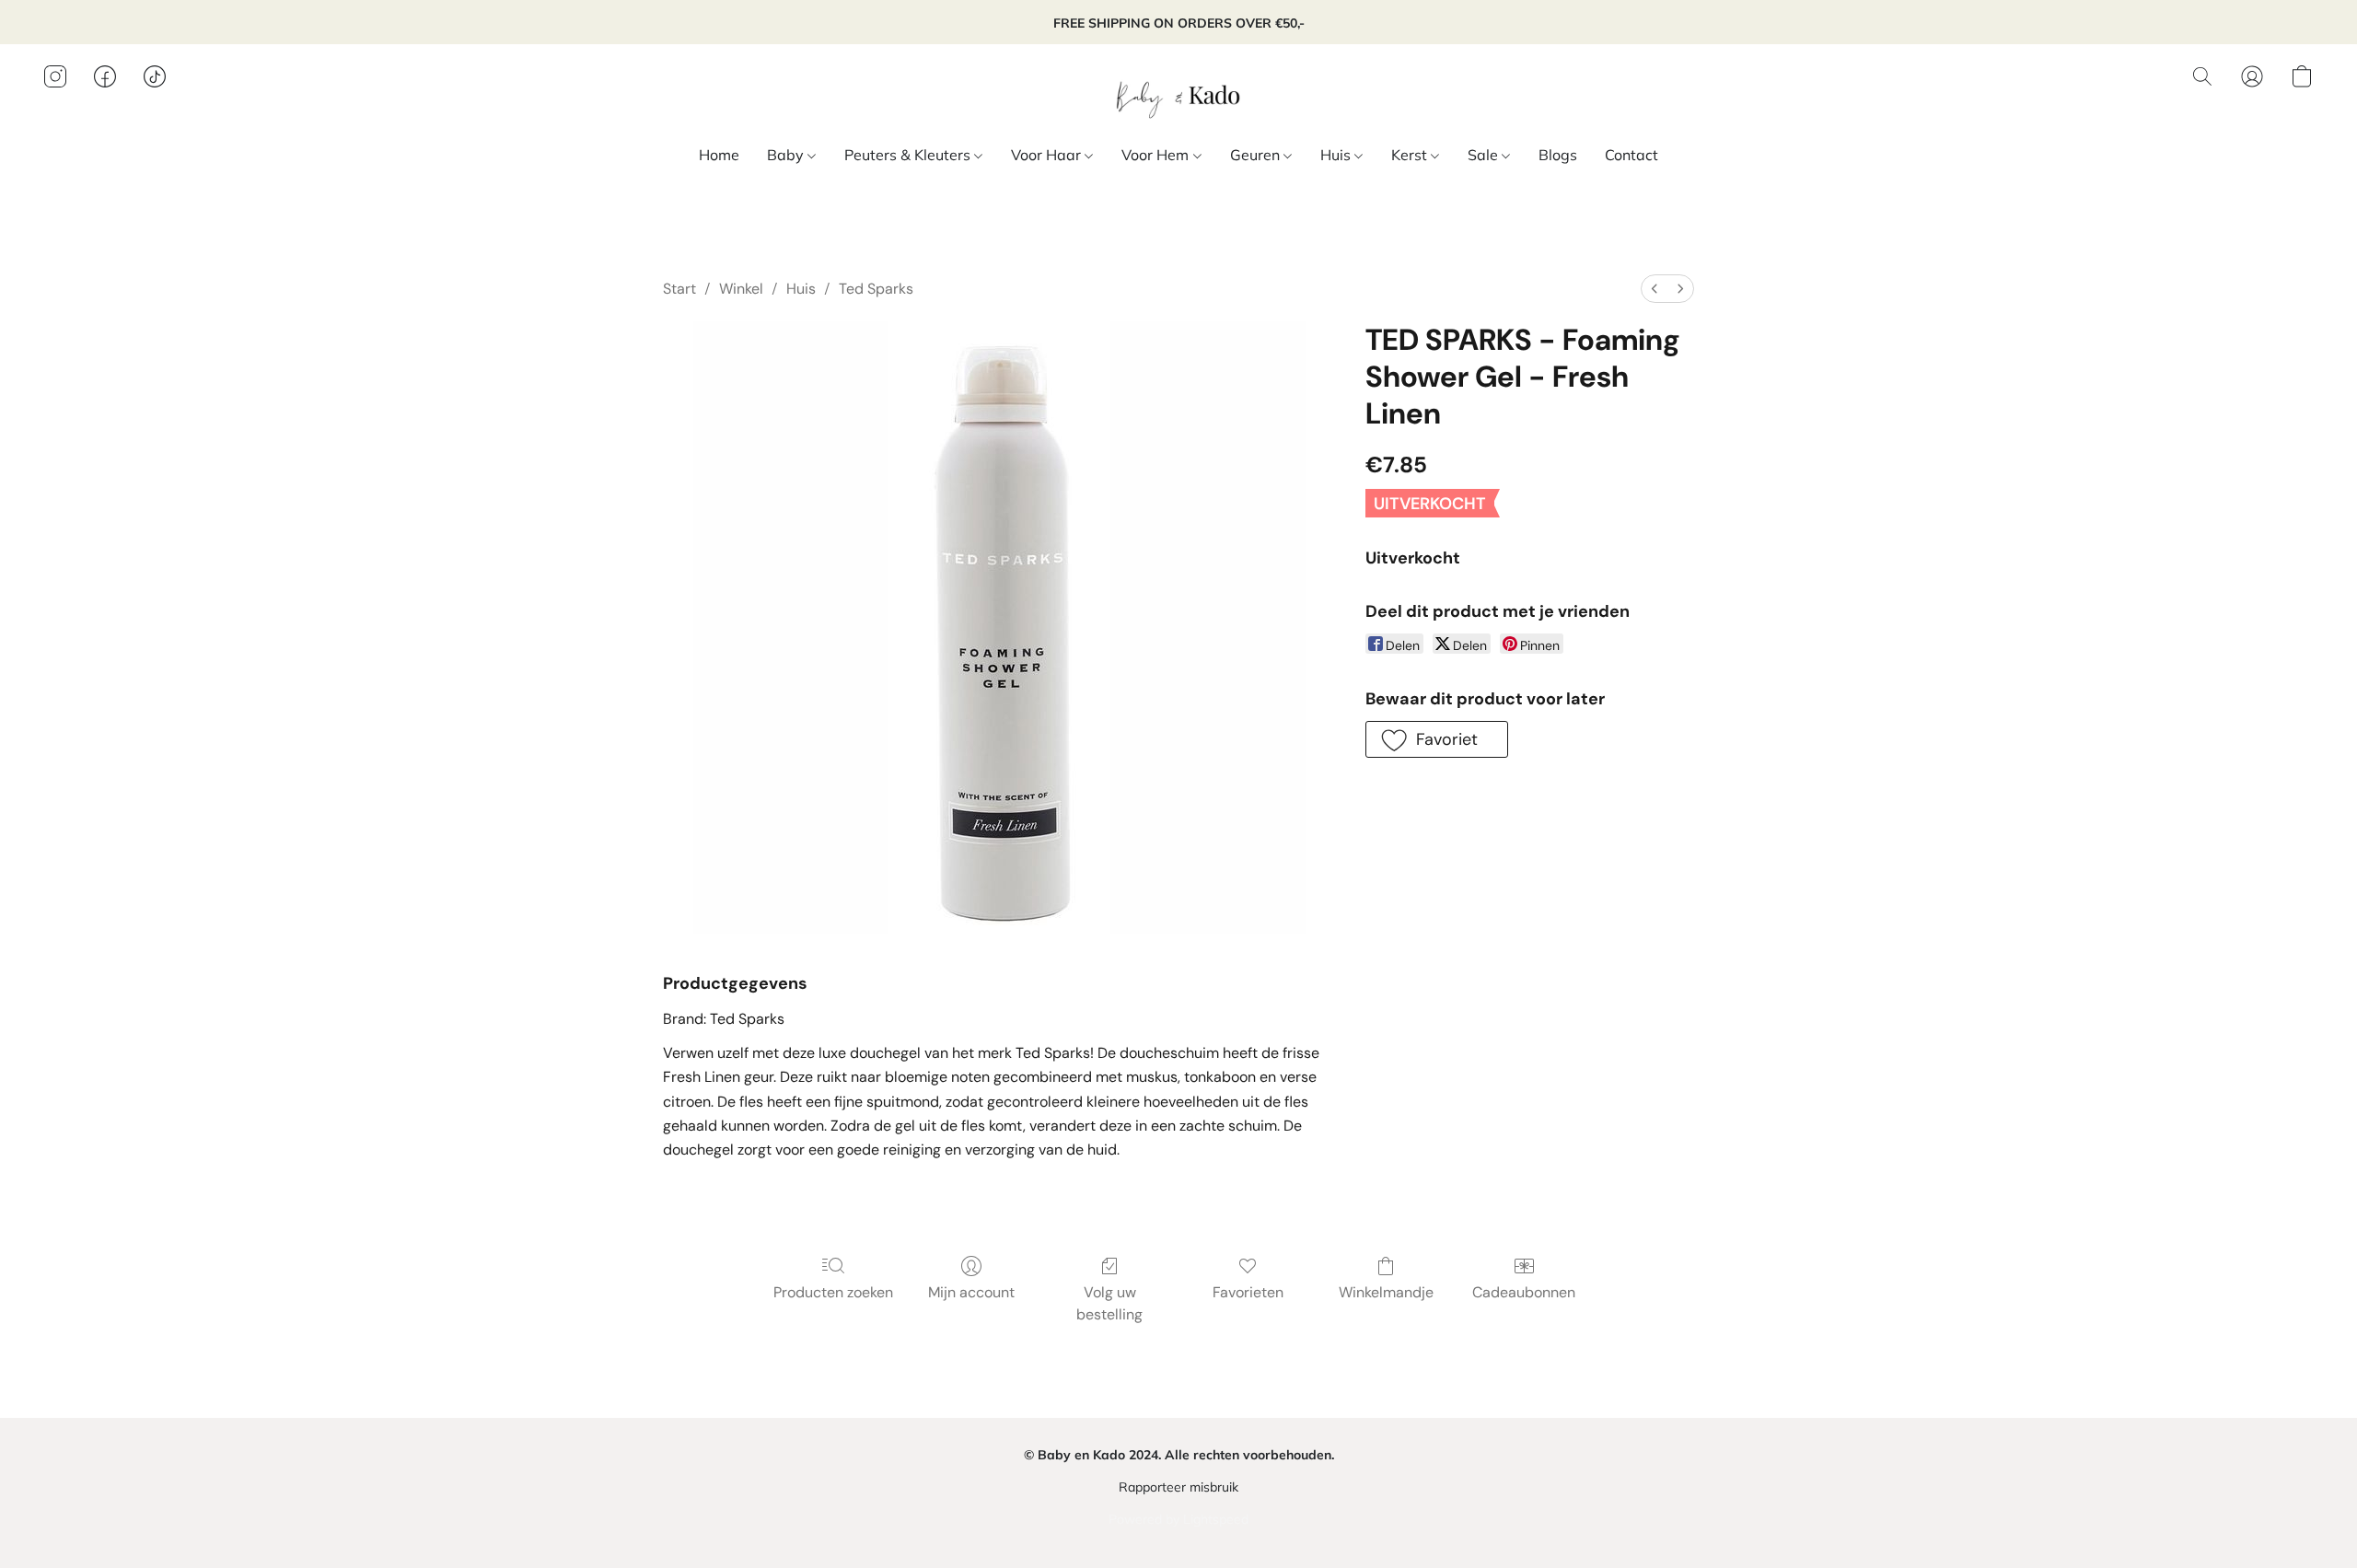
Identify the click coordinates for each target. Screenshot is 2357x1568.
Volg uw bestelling (1109, 1303)
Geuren (1257, 155)
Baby (787, 155)
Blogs (1558, 155)
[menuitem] (1655, 289)
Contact (1631, 155)
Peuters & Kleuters (909, 155)
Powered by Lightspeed (1178, 1519)
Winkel (741, 289)
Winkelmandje (1386, 1292)
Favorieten (1248, 1292)
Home (719, 155)
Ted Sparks (876, 289)
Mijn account (971, 1292)
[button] (1178, 95)
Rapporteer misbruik (1178, 1487)
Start (679, 289)
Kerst (1411, 155)
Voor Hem (1157, 155)
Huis (1337, 155)
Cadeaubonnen (1524, 1292)
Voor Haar (1048, 155)
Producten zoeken (833, 1292)
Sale (1485, 155)
